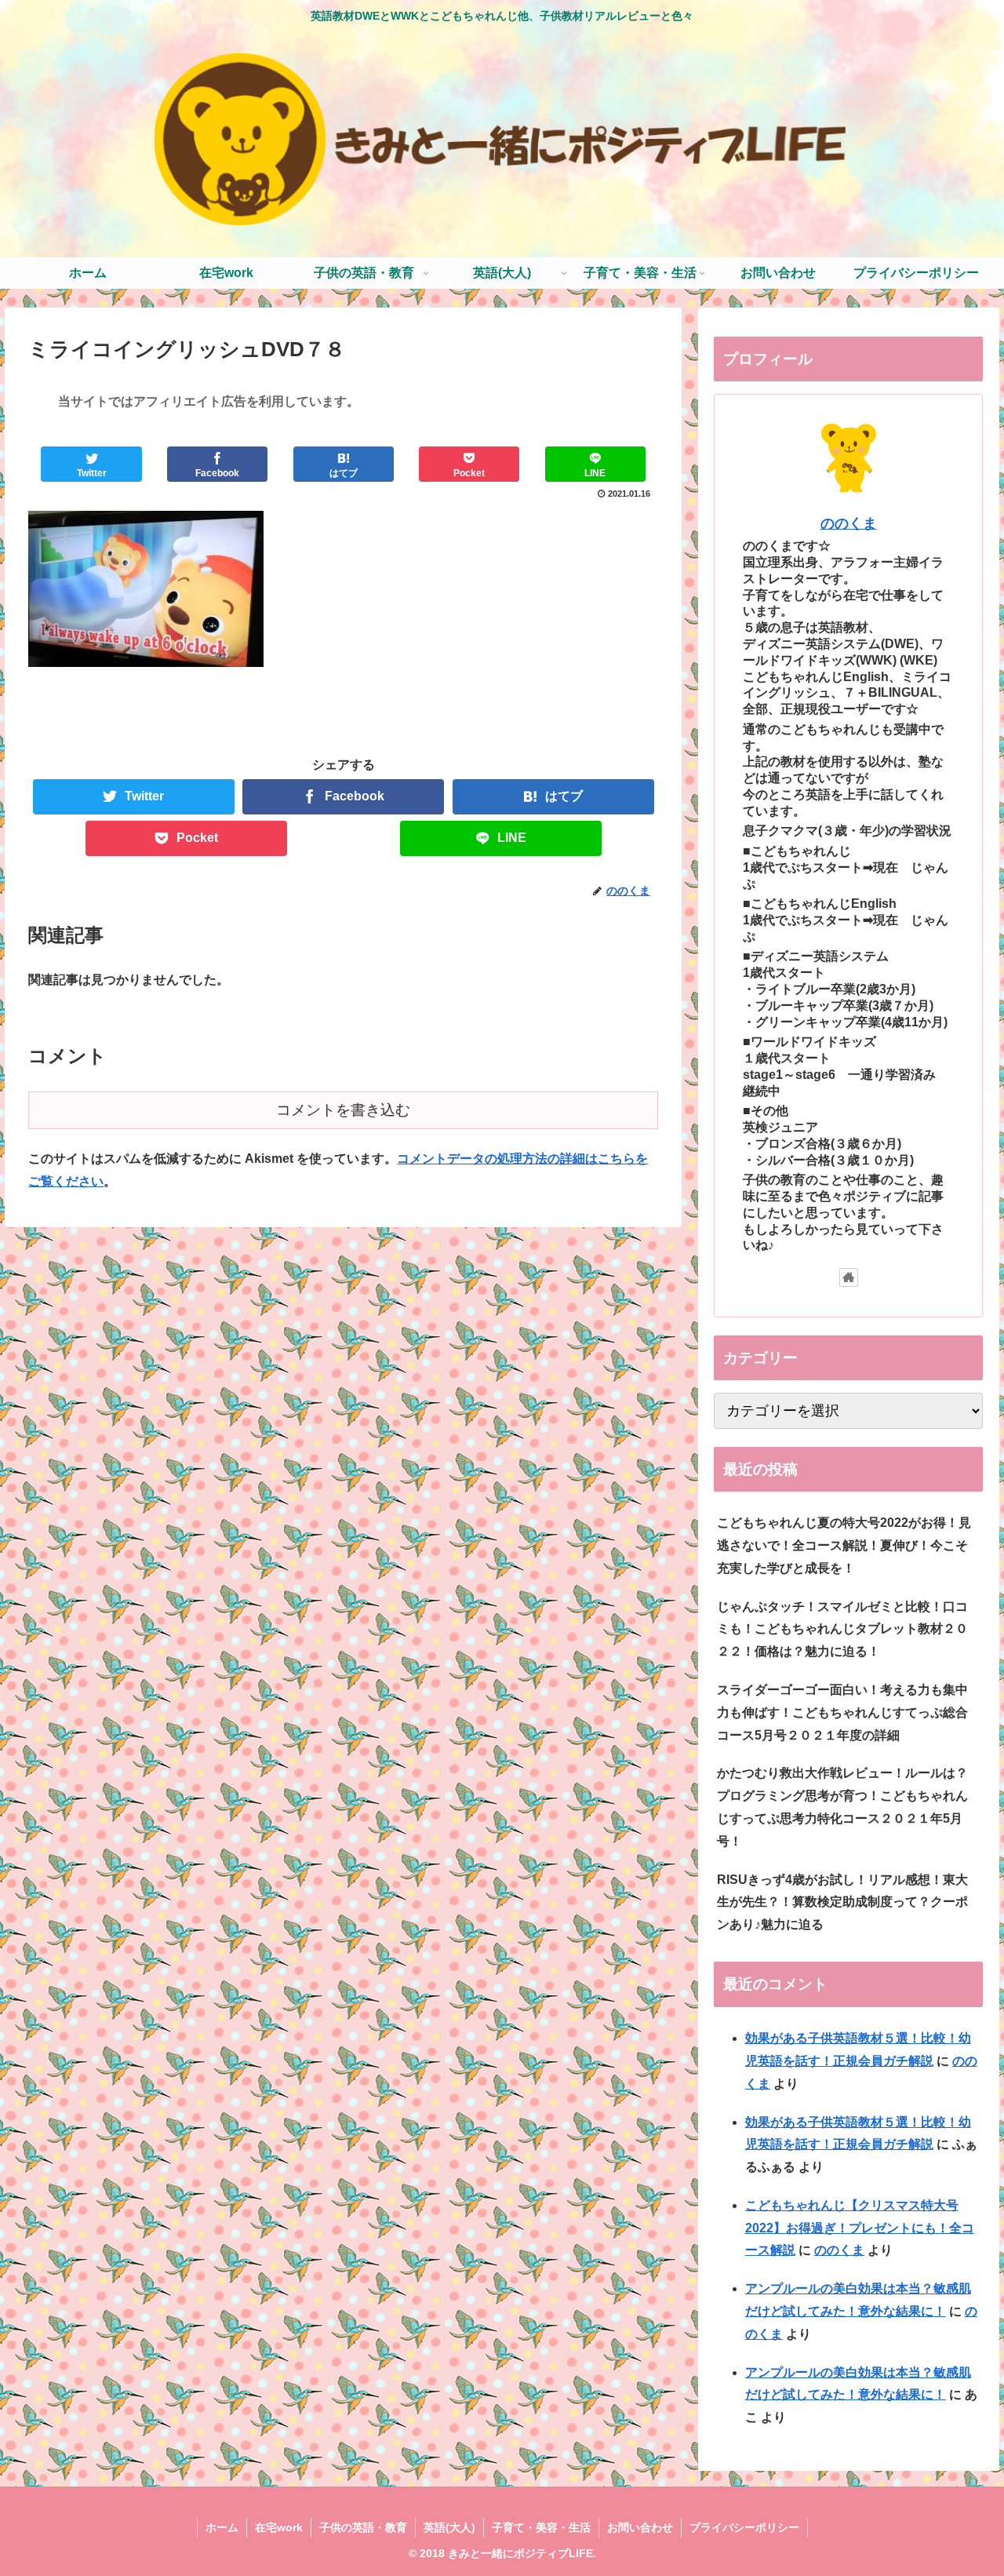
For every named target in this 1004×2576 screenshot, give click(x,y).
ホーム (222, 2527)
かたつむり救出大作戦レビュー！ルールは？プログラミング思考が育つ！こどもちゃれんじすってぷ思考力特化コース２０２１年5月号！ (842, 1807)
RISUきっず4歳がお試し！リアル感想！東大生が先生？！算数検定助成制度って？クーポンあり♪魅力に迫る (842, 1902)
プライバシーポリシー (744, 2527)
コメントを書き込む (343, 1110)
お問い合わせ (640, 2527)
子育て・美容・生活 (541, 2527)
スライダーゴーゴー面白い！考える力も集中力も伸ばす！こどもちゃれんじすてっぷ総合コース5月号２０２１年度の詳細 (842, 1712)
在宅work (279, 2527)
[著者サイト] (849, 1277)
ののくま (849, 523)
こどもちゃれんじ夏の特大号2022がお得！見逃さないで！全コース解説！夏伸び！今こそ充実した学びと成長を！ (844, 1545)
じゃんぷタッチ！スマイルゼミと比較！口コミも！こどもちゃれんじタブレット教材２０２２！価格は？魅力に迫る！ (842, 1629)
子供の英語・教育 (363, 2527)
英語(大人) (449, 2527)
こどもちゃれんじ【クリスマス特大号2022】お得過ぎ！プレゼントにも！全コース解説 (860, 2228)
